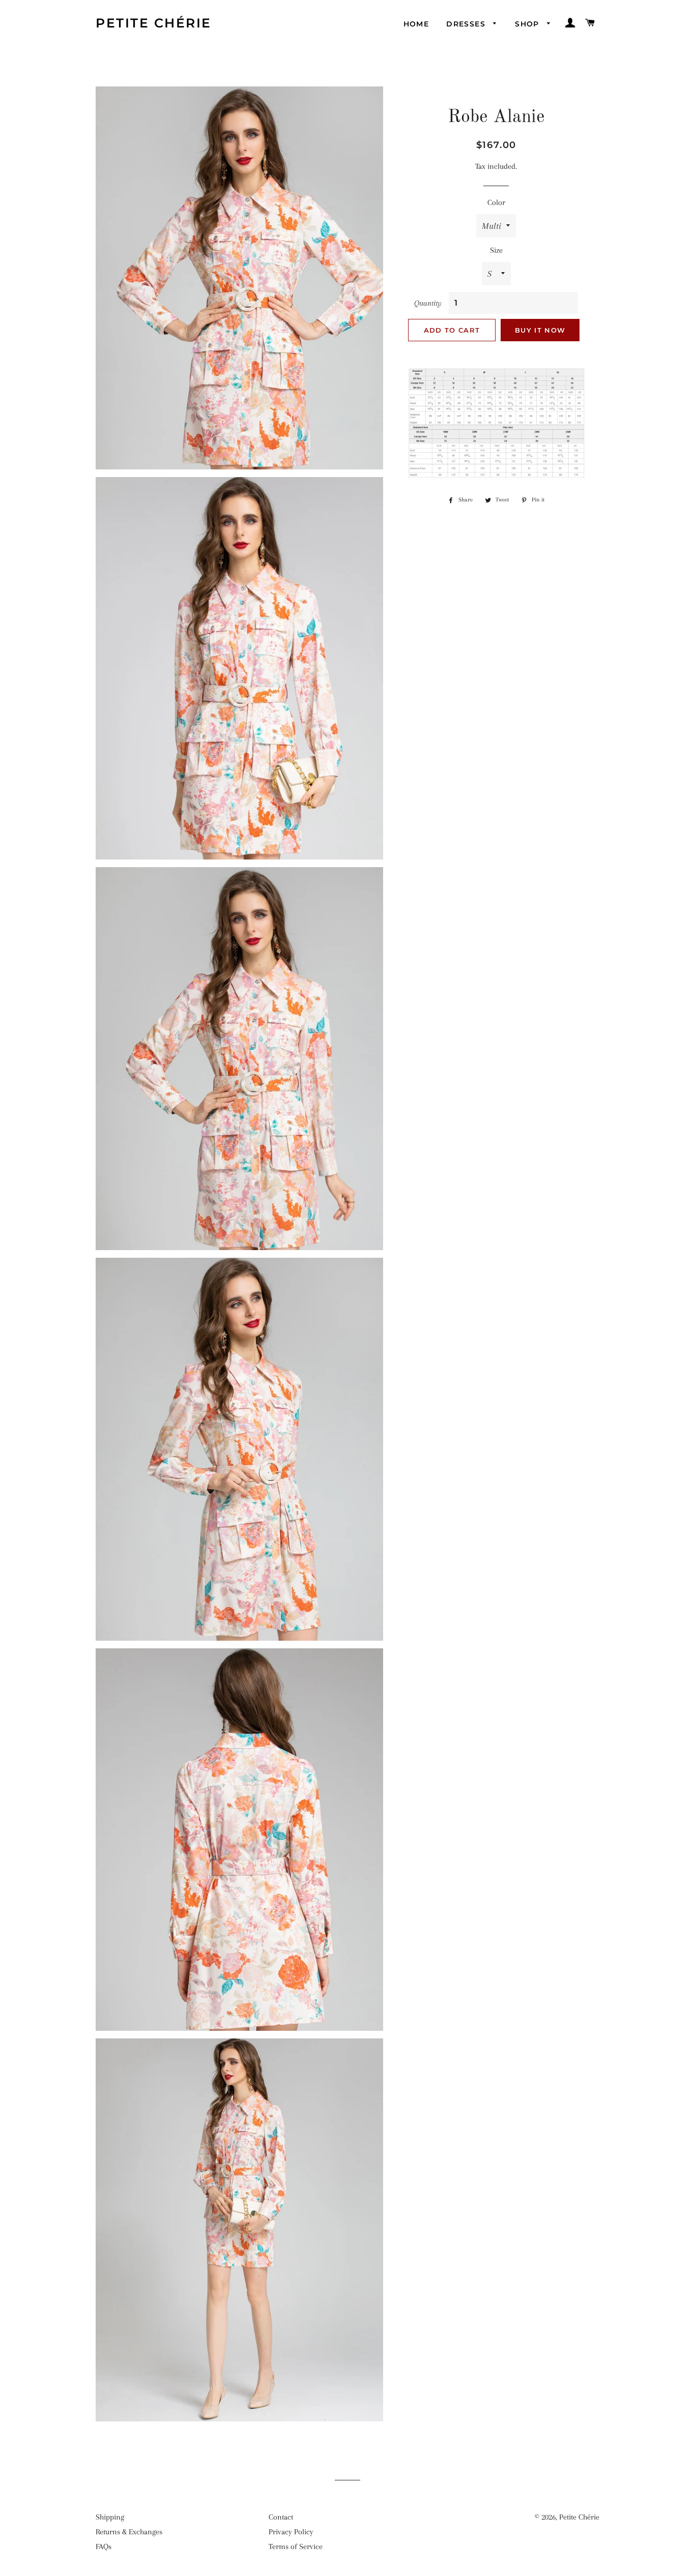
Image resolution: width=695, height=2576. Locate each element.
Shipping (110, 2517)
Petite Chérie (154, 23)
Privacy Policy (291, 2532)
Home (416, 24)
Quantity (428, 303)
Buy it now (540, 330)
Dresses (467, 24)
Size (496, 250)
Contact (281, 2517)
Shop (528, 24)
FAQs (104, 2547)
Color (496, 202)
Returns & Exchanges (129, 2532)
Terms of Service (296, 2547)
